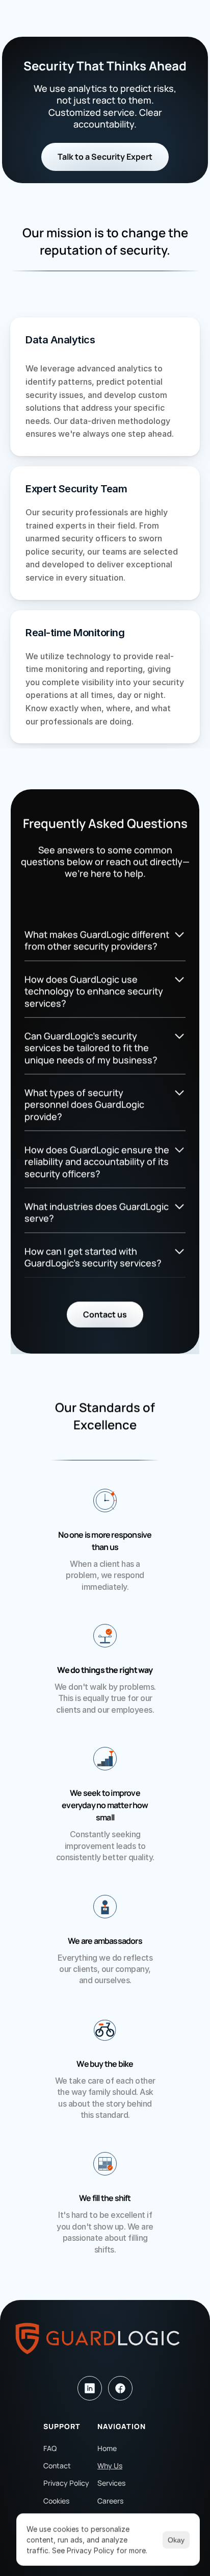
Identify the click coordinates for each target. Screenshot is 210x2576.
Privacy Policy (66, 2483)
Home (107, 2448)
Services (111, 2483)
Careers (110, 2501)
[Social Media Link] (90, 2388)
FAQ (50, 2448)
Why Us (110, 2466)
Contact (57, 2466)
